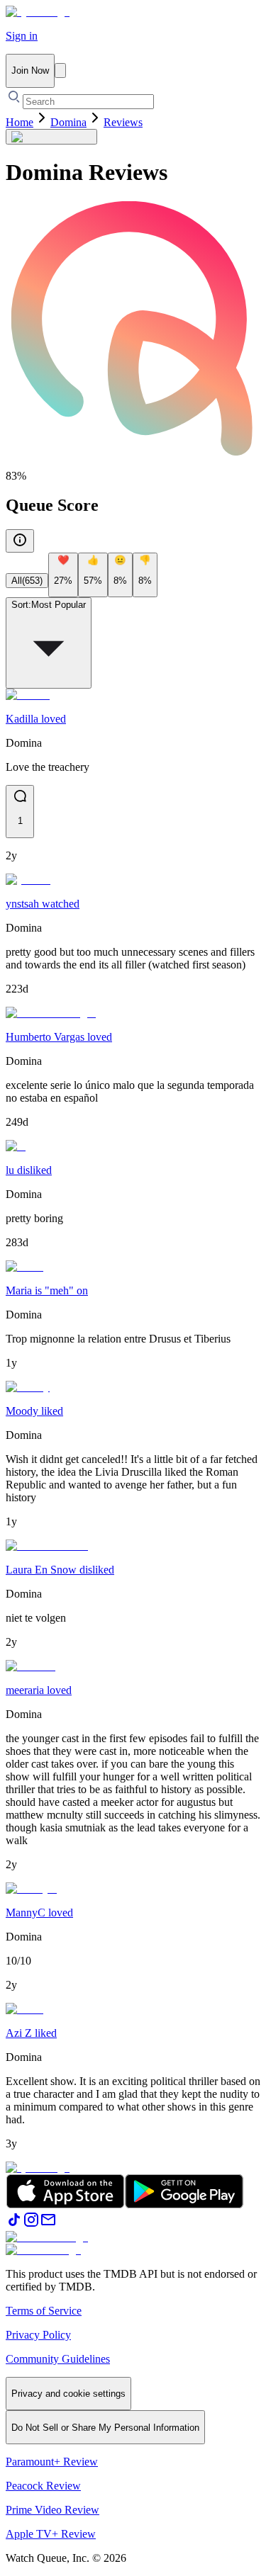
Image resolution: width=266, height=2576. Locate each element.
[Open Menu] (60, 70)
